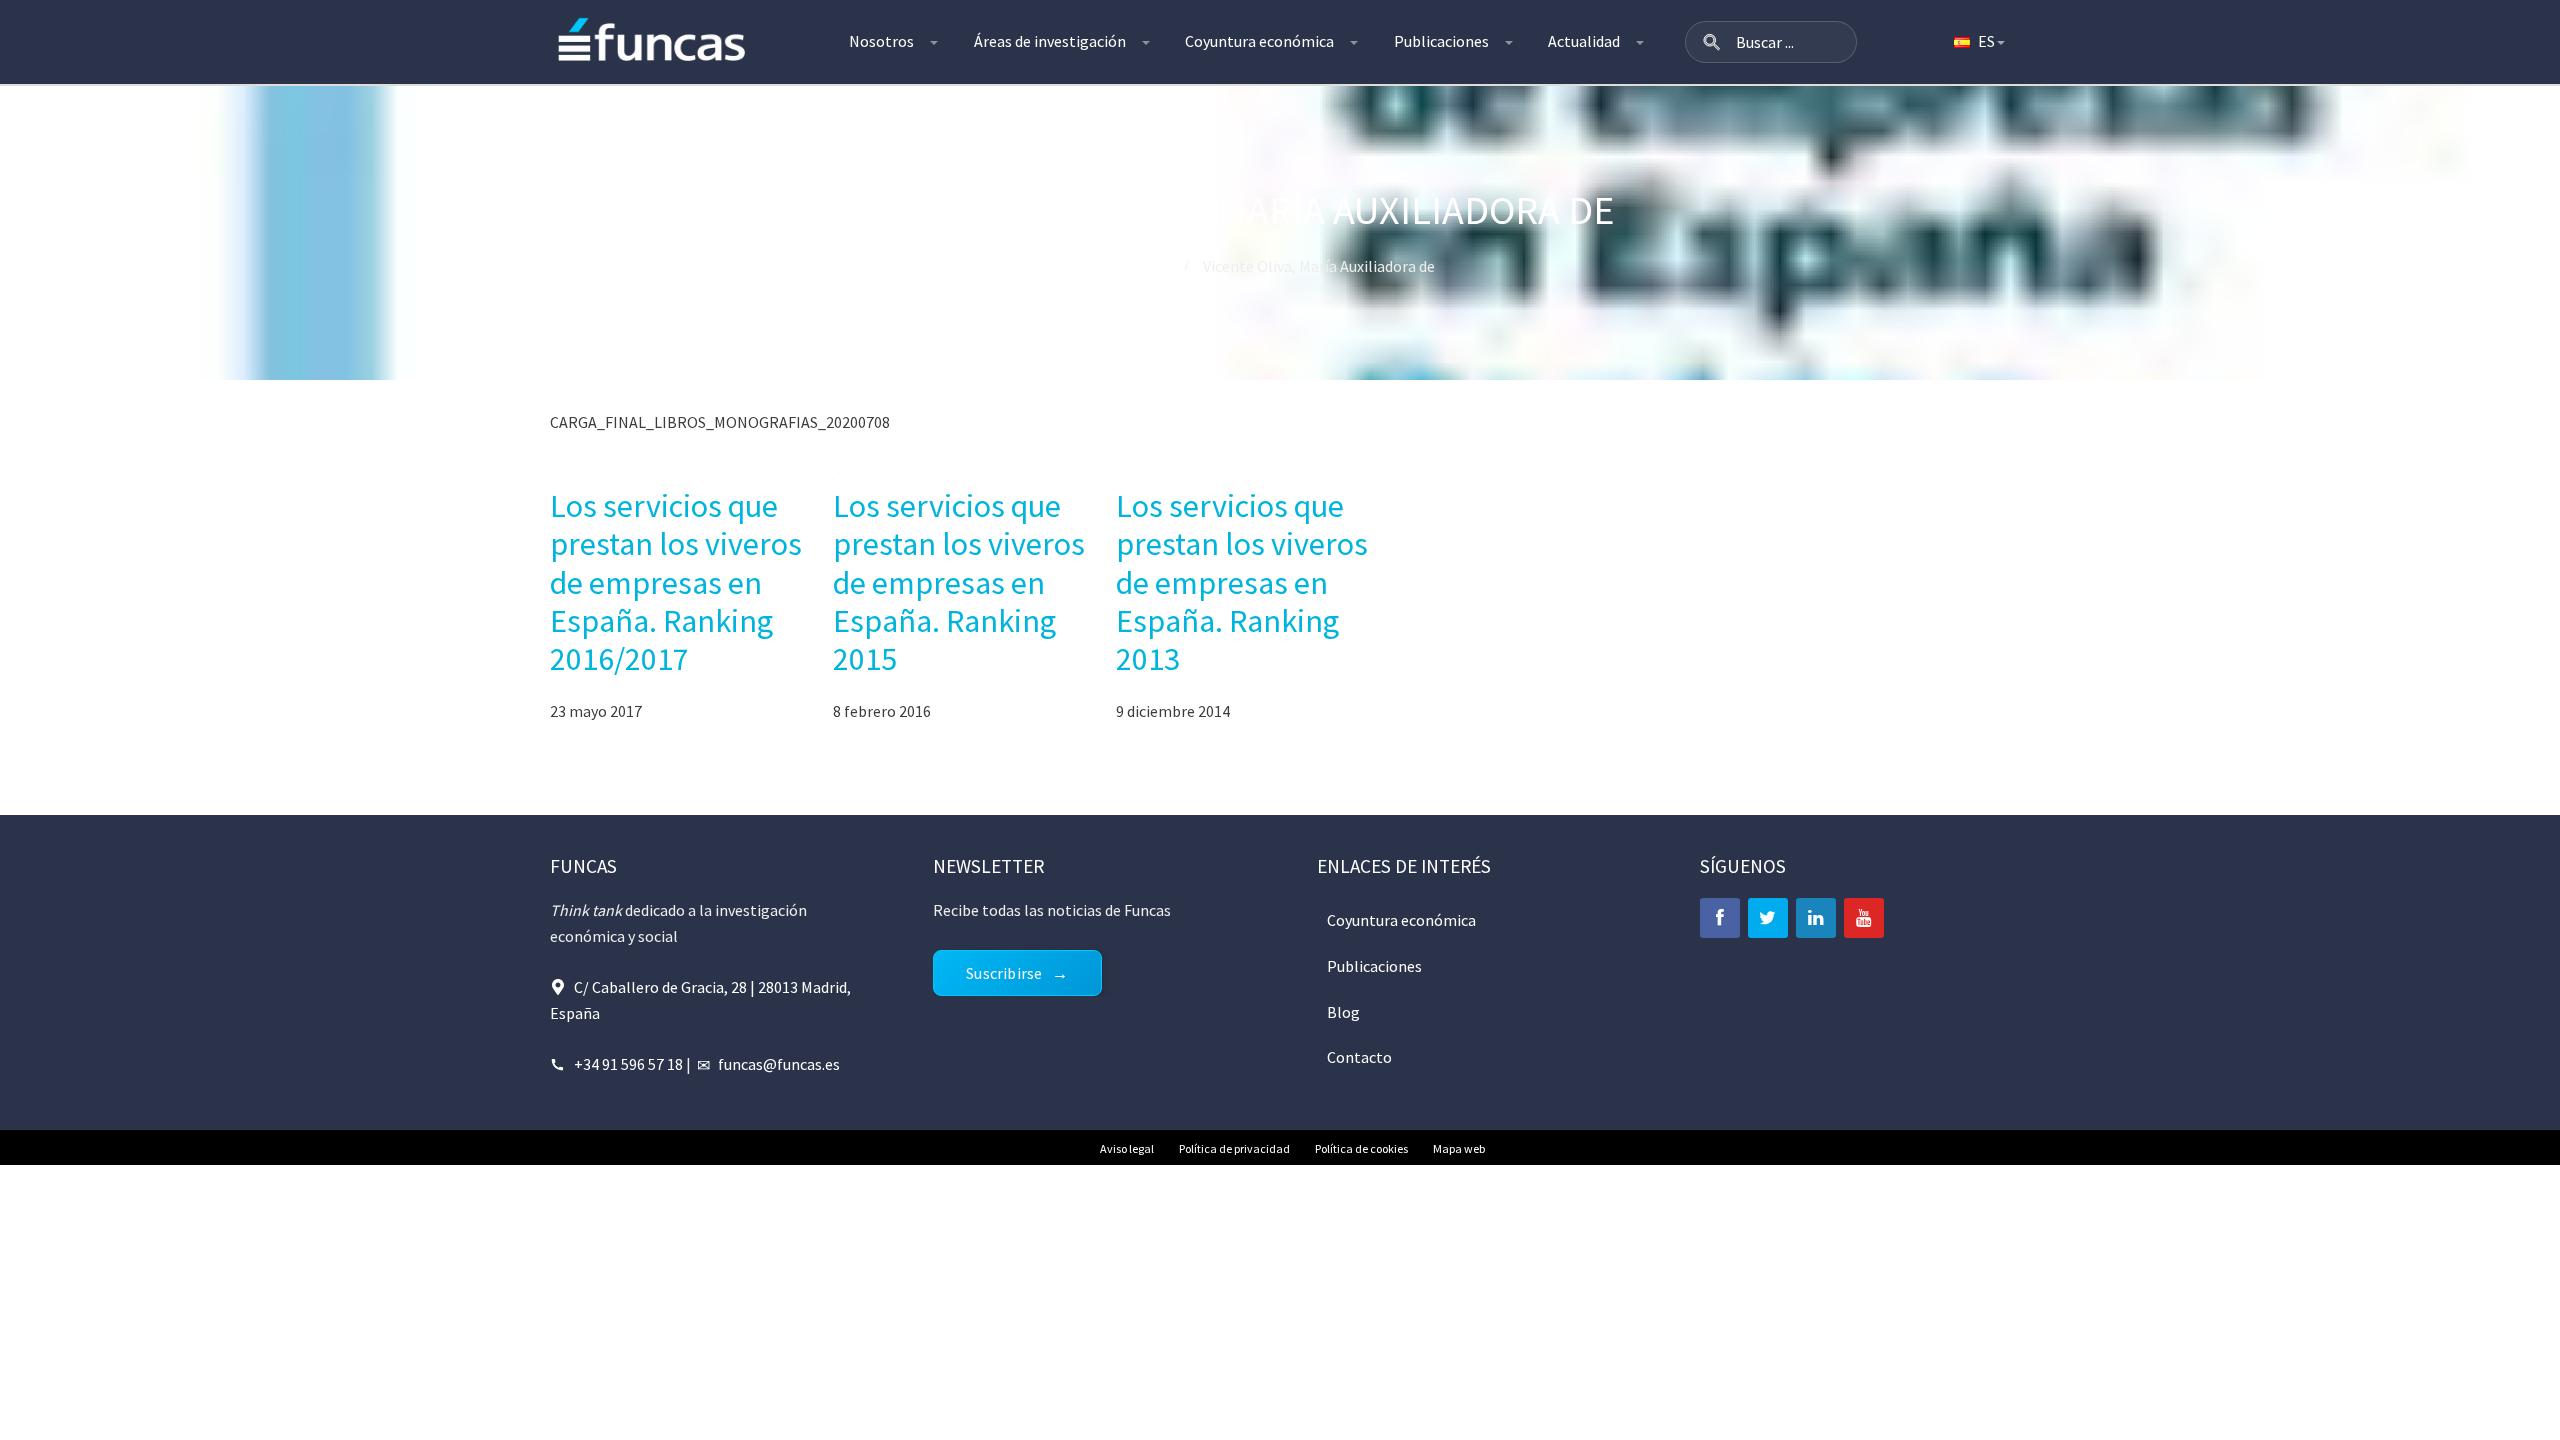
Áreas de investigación (1050, 41)
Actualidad (1584, 41)
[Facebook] (1720, 918)
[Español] (1978, 42)
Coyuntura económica (1259, 41)
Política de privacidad (1234, 1148)
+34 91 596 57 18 (628, 1064)
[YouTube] (1864, 918)
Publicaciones (1441, 41)
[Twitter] (1768, 918)
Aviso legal (1127, 1148)
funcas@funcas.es (779, 1064)
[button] (1712, 42)
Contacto (1359, 1057)
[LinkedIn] (1816, 918)
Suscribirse (1004, 973)
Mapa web (1459, 1148)
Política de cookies (1361, 1148)
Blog (1343, 1012)
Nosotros (881, 41)
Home (1147, 266)
